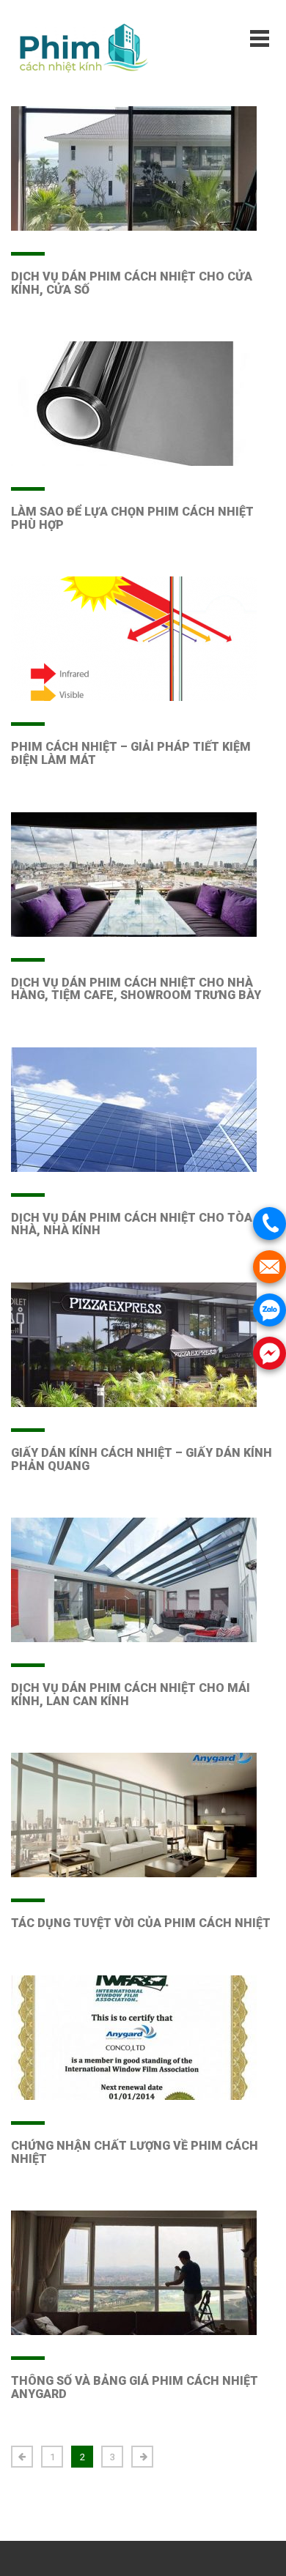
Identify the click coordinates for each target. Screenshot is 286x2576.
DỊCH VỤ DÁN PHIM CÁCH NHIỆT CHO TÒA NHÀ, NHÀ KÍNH (132, 1224)
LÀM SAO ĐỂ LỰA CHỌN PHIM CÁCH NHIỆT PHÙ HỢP (132, 518)
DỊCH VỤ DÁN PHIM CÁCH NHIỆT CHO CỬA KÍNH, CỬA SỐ (132, 283)
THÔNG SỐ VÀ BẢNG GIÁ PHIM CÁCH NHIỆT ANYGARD (135, 2387)
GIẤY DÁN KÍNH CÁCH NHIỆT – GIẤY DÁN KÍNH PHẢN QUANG (142, 1459)
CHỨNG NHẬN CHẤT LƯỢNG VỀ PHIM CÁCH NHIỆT (135, 2152)
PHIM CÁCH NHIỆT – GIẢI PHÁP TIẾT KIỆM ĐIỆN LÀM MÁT (131, 753)
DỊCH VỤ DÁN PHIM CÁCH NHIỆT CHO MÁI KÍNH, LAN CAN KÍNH (131, 1695)
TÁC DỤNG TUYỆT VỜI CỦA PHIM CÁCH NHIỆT (141, 1923)
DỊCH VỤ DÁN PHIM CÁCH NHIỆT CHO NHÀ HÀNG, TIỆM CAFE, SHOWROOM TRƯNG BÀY (136, 989)
